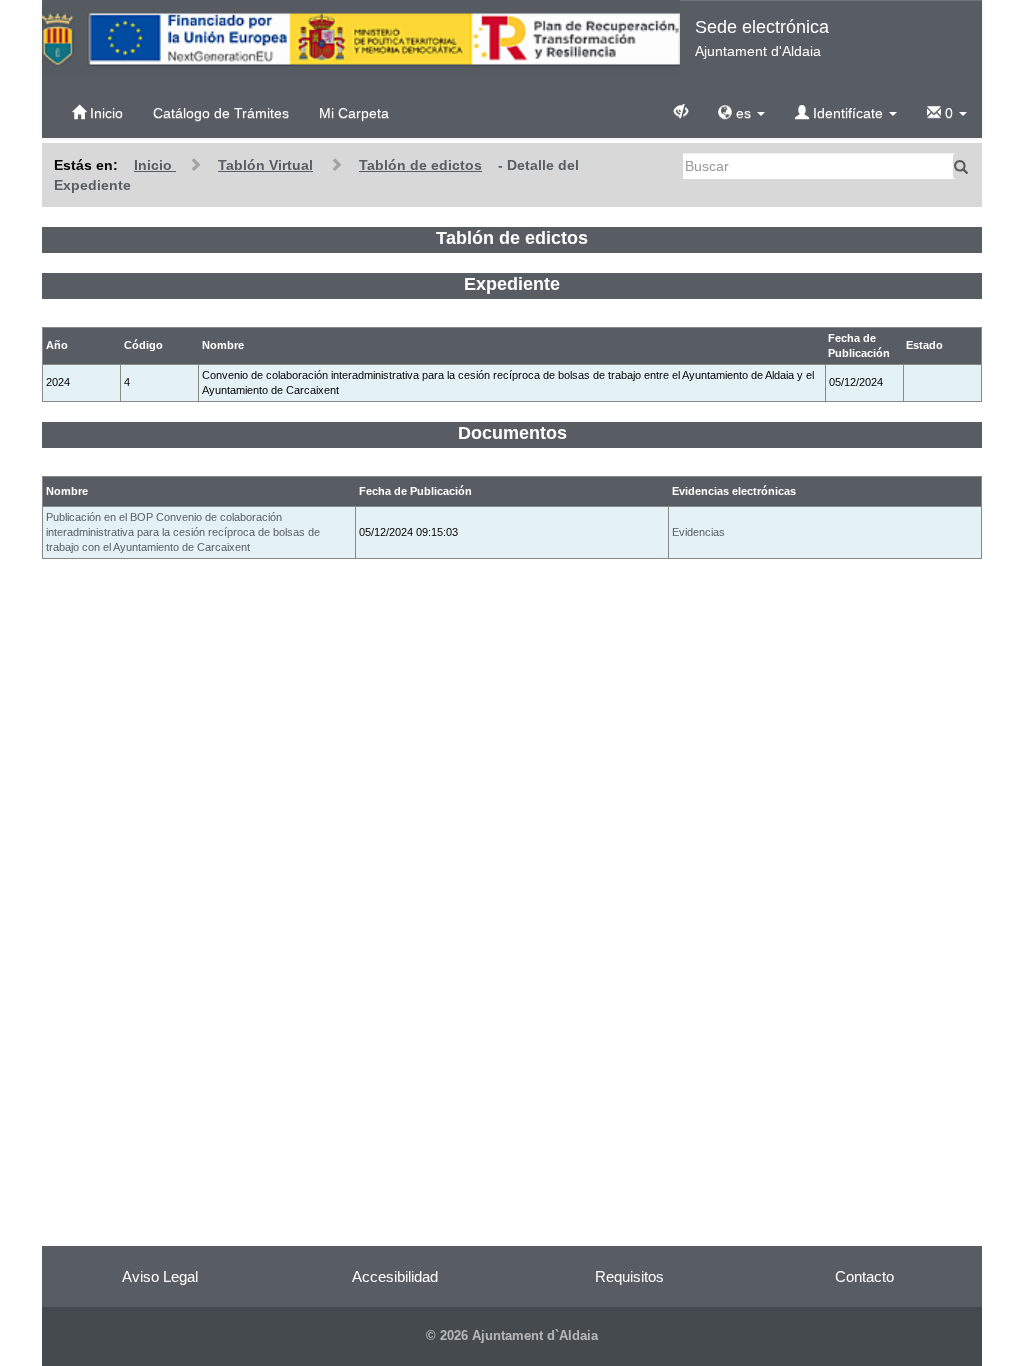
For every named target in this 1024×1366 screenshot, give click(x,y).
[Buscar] (961, 166)
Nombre (67, 491)
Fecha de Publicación (415, 491)
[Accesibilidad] (681, 110)
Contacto (864, 1276)
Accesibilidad (395, 1276)
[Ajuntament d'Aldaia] (361, 37)
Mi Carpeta (354, 113)
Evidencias (698, 532)
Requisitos (629, 1276)
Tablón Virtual (265, 165)
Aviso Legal (160, 1276)
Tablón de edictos (420, 165)
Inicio (104, 113)
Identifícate (848, 113)
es (743, 113)
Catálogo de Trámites (221, 113)
